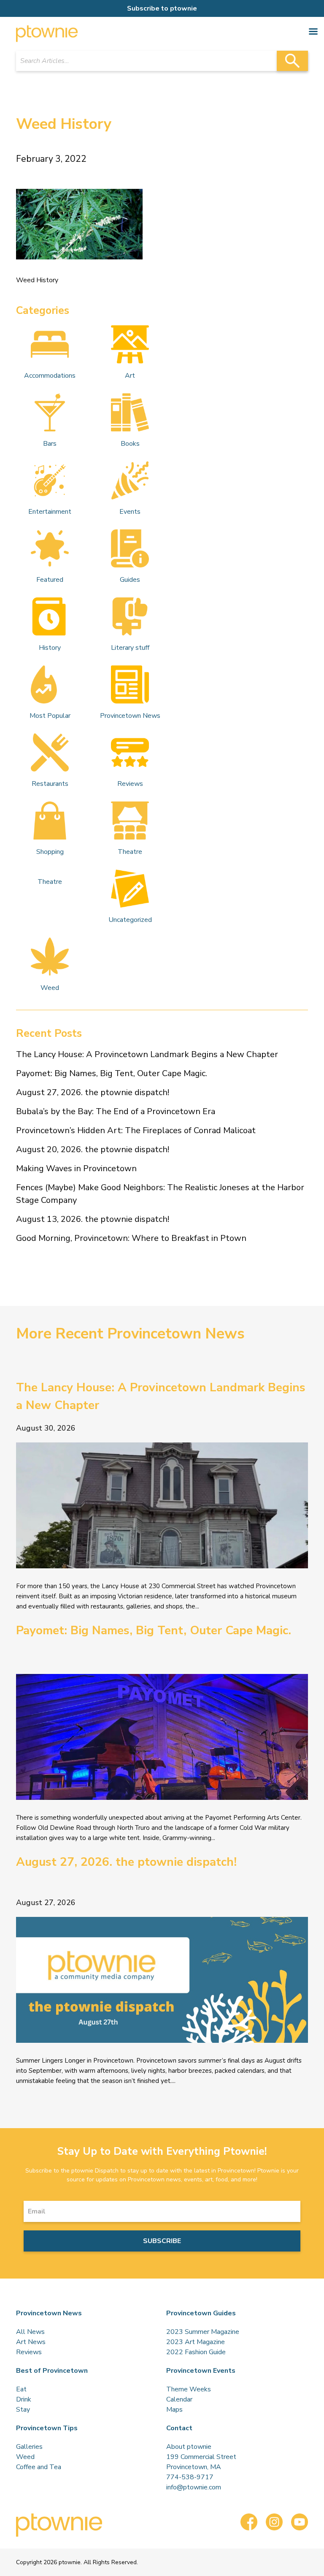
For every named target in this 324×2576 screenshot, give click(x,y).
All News (30, 2332)
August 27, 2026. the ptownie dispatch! (93, 1092)
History (50, 648)
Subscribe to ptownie (162, 8)
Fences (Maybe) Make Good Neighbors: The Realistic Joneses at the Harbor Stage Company (160, 1194)
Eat (21, 2389)
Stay (23, 2410)
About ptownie (189, 2447)
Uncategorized (130, 920)
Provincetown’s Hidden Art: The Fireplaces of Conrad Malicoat (136, 1130)
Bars (50, 444)
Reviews (130, 784)
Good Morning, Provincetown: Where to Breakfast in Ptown (131, 1238)
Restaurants (50, 784)
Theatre (130, 852)
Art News (31, 2342)
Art (130, 376)
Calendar (179, 2399)
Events (130, 512)
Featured (50, 580)
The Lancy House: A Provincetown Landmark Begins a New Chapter (147, 1054)
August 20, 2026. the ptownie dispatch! (93, 1149)
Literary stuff (130, 648)
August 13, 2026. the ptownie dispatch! (93, 1219)
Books (130, 444)
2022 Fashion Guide (196, 2352)
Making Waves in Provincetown (76, 1168)
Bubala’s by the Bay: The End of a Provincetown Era (116, 1111)
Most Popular (50, 716)
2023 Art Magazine (196, 2342)
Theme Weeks (189, 2389)
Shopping (50, 852)
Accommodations (50, 376)
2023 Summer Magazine (203, 2332)
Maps (174, 2410)
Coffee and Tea (39, 2467)
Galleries (29, 2447)
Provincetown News (130, 716)
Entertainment (50, 512)
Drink (24, 2399)
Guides (130, 580)
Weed (50, 988)
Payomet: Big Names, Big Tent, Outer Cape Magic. (112, 1073)
